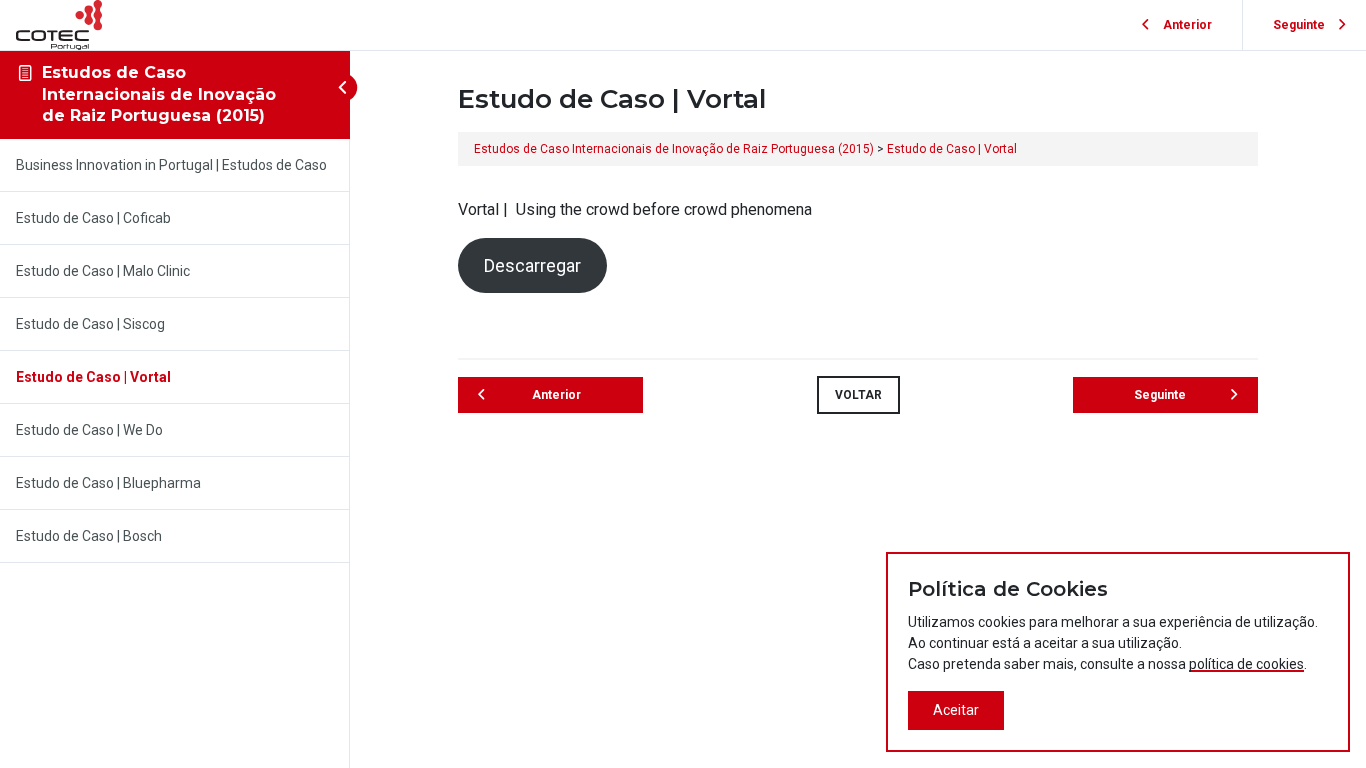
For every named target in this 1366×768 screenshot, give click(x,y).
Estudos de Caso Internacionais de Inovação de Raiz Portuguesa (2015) (159, 94)
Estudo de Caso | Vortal (952, 149)
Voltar (858, 395)
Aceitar (956, 710)
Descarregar (532, 265)
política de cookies (1246, 664)
